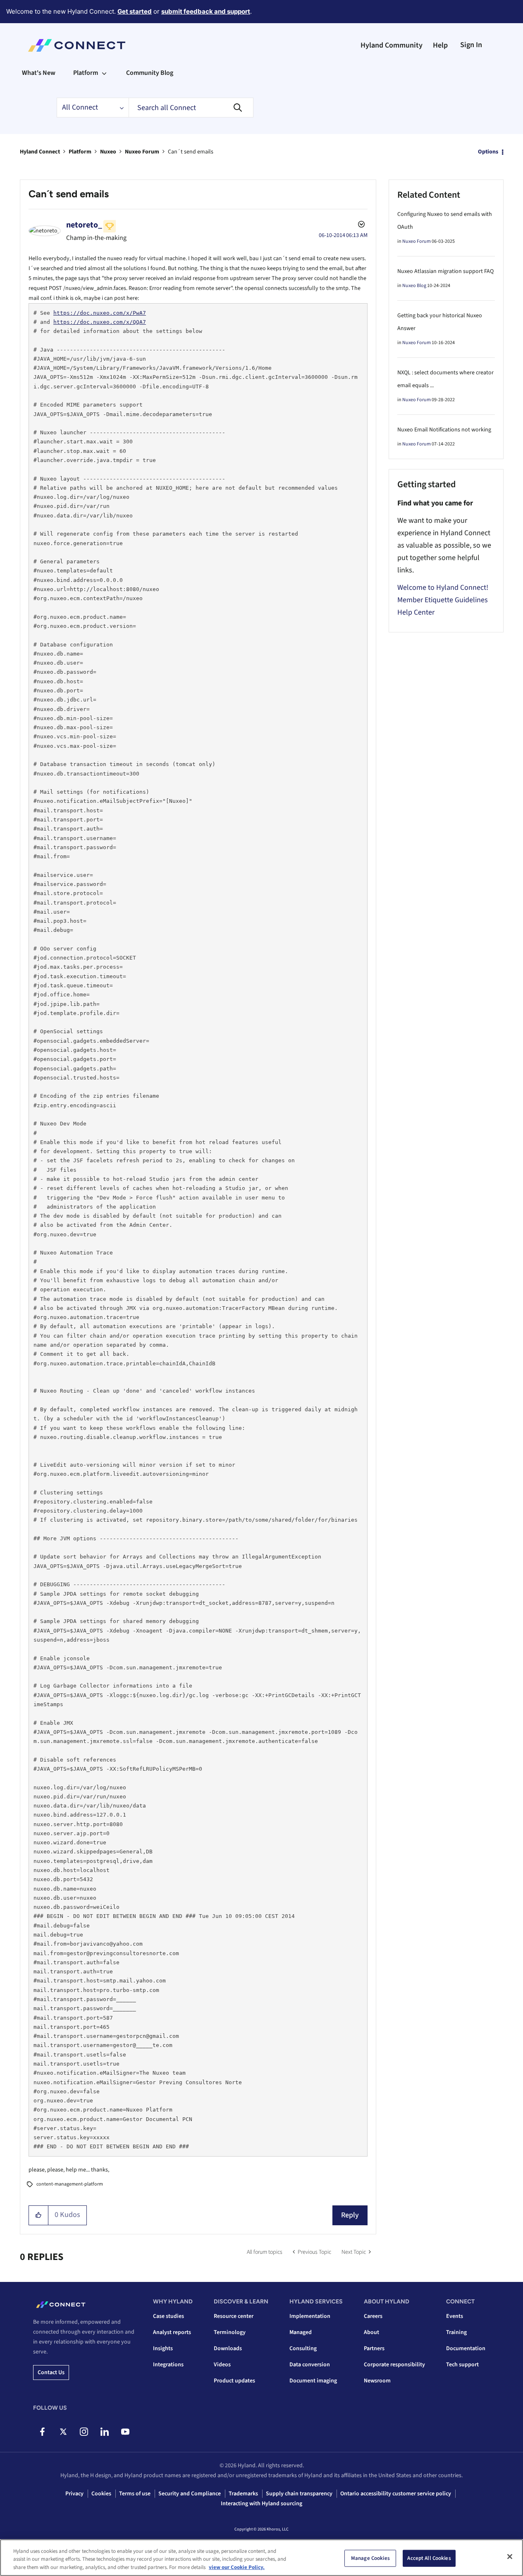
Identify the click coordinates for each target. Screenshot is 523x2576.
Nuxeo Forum (142, 152)
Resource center (234, 2316)
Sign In (471, 45)
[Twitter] (63, 2432)
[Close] (510, 2557)
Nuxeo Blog (414, 286)
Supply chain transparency (299, 2494)
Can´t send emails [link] (191, 152)
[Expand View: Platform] (104, 73)
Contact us (51, 2373)
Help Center (416, 612)
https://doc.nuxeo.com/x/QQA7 (100, 322)
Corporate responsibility (394, 2365)
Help (440, 45)
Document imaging (313, 2381)
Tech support (462, 2365)
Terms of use (135, 2494)
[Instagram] (84, 2432)
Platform (80, 152)
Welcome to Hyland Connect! (443, 588)
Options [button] (488, 152)
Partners (374, 2349)
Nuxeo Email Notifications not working (444, 430)
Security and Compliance (190, 2494)
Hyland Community (392, 45)
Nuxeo (108, 152)
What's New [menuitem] (39, 73)
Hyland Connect (40, 152)
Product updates (234, 2381)
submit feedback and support (206, 11)
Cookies (101, 2494)
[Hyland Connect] (77, 45)
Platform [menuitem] (86, 73)
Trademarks (243, 2494)
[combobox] (191, 108)
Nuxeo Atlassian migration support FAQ (445, 271)
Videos (222, 2365)
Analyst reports (172, 2332)
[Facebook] (42, 2432)
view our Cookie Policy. (237, 2567)
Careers (373, 2316)
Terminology (230, 2332)
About (371, 2332)
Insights (163, 2349)
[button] (39, 2215)
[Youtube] (125, 2432)
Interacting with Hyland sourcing (261, 2504)
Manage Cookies (370, 2558)
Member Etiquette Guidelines (443, 600)
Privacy (74, 2494)
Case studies (168, 2316)
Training (456, 2332)
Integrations (168, 2365)
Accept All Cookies (429, 2558)
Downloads (228, 2349)
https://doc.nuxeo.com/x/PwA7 (100, 313)
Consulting (303, 2349)
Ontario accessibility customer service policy (396, 2494)
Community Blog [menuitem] (150, 73)
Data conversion (310, 2365)
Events (455, 2316)
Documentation (466, 2349)
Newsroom (377, 2381)
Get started (135, 11)
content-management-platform (70, 2184)
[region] (261, 2558)
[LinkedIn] (104, 2432)
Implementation (310, 2316)
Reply (350, 2215)
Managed (301, 2332)
